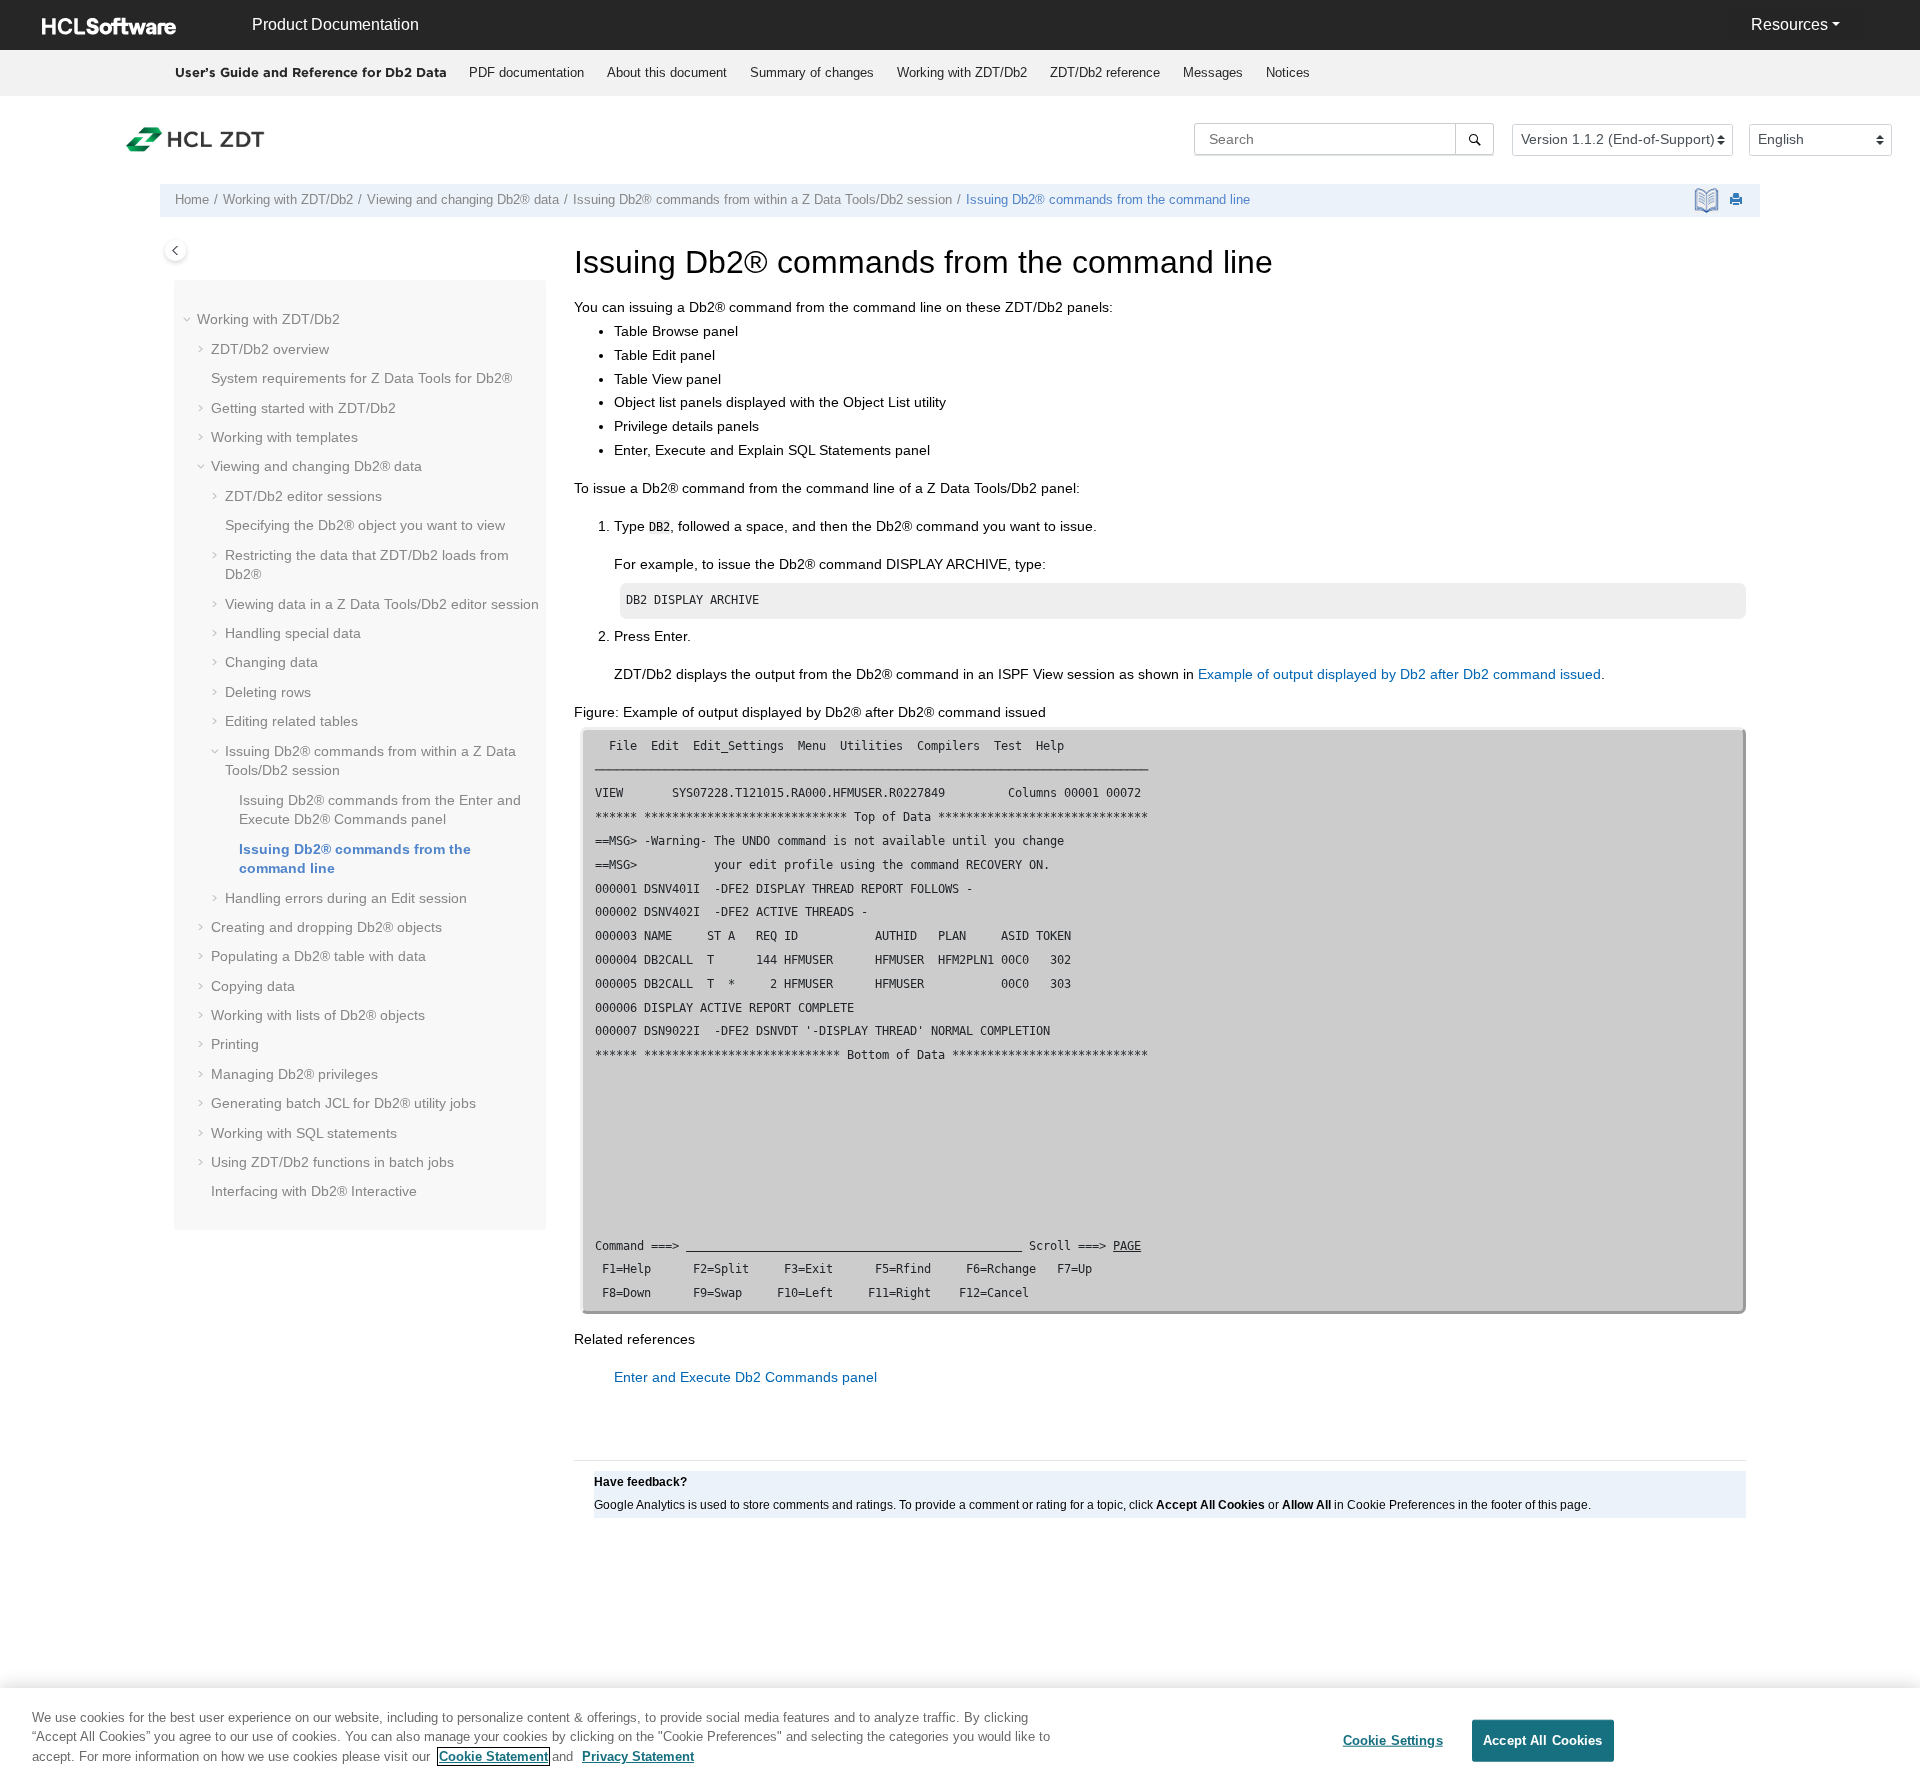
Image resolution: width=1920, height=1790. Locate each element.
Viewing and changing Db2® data (463, 200)
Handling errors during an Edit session (346, 898)
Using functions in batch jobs (332, 1162)
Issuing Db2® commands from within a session (762, 200)
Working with (962, 72)
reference (1105, 72)
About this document (667, 72)
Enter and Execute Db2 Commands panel (745, 1377)
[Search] (1474, 139)
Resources (1789, 24)
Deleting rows (268, 692)
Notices (1288, 72)
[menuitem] (526, 73)
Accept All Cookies (1542, 1740)
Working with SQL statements (304, 1133)
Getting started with (303, 408)
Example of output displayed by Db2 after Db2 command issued (1399, 674)
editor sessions (303, 496)
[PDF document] (1708, 200)
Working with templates (284, 437)
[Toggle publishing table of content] (175, 250)
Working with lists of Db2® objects (318, 1015)
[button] (189, 320)
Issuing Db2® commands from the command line (1108, 200)
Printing (235, 1044)
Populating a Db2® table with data (318, 956)
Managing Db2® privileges (294, 1074)
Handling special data (293, 633)
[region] (960, 1739)
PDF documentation (526, 72)
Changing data (271, 662)
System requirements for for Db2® (361, 378)
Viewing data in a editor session (382, 604)
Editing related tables (291, 721)
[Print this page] (1738, 200)
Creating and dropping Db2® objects (326, 927)
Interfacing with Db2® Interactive (314, 1191)
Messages (1213, 72)
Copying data (253, 986)
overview (270, 349)
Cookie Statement (493, 1756)
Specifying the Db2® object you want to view (365, 525)
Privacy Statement (638, 1756)
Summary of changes (812, 72)
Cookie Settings (1393, 1740)
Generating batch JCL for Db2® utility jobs (343, 1103)
